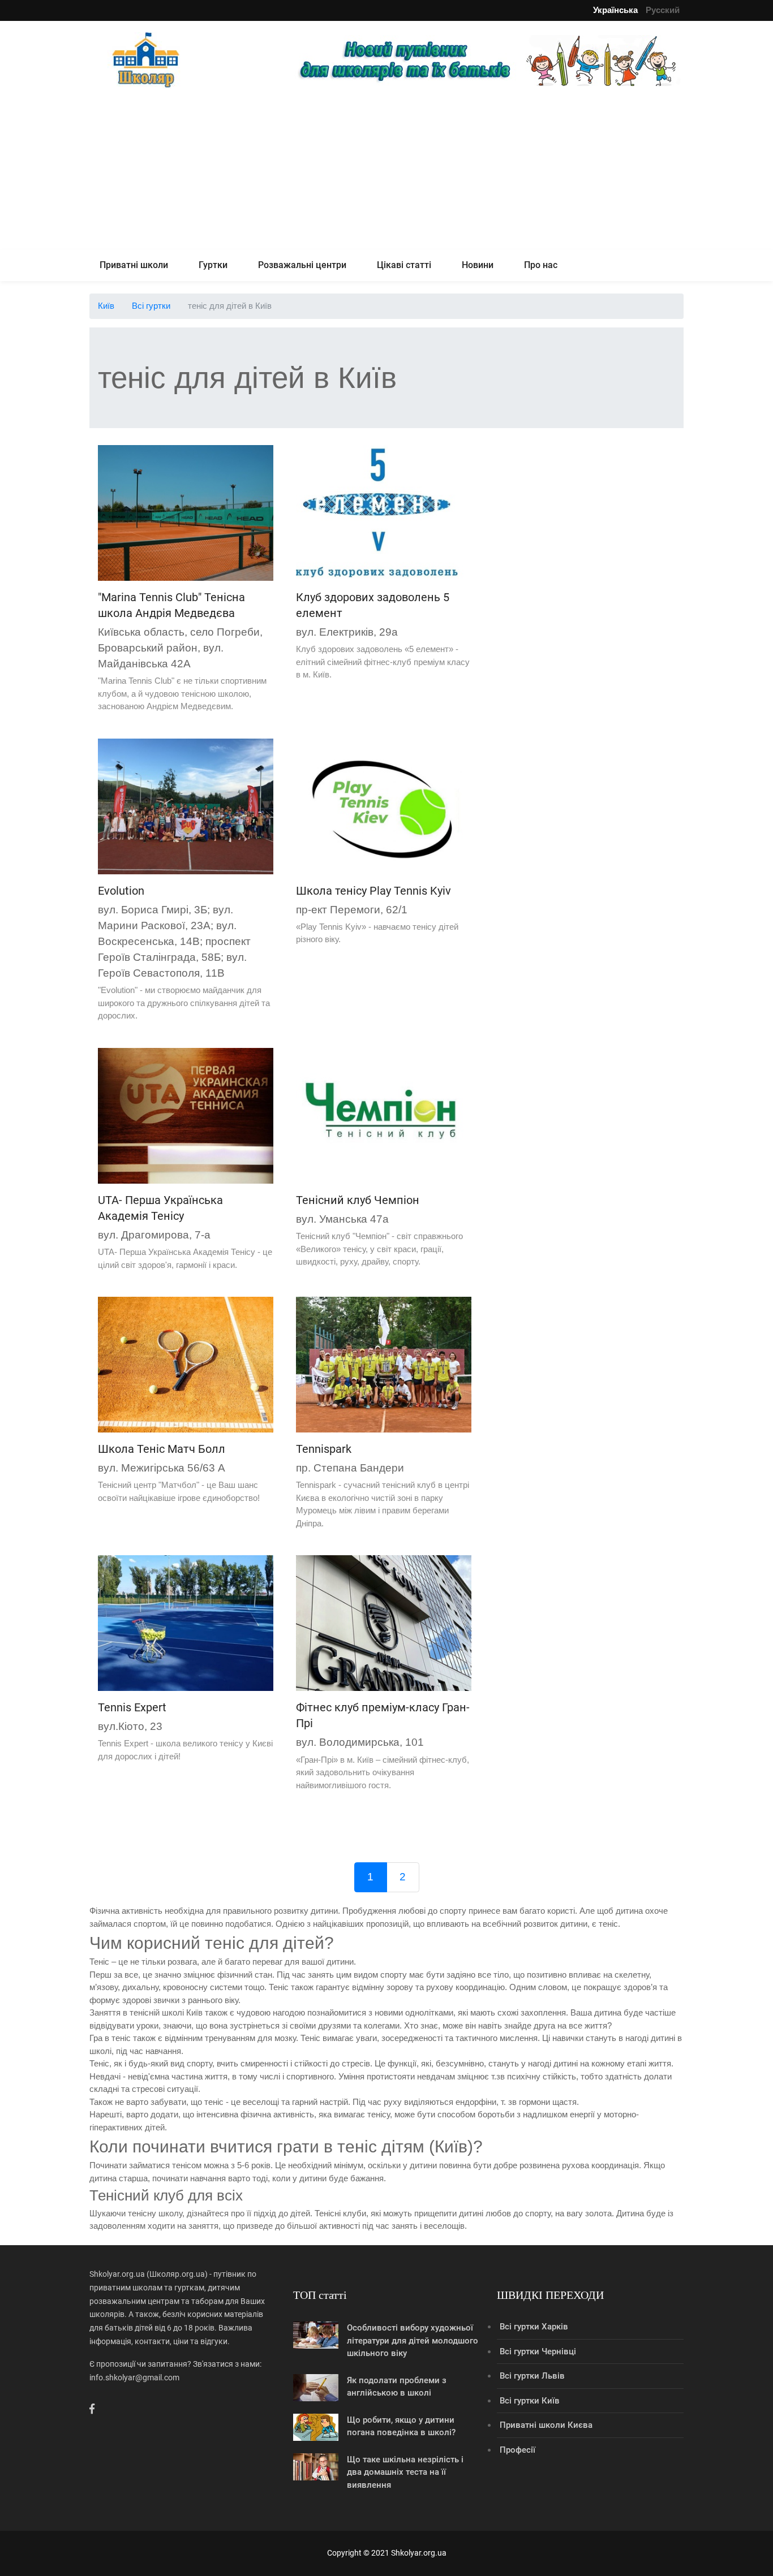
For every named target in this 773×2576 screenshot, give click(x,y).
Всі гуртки (151, 306)
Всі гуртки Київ (530, 2401)
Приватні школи (134, 265)
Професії (518, 2450)
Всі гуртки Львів (532, 2376)
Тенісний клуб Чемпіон (358, 1200)
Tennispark (324, 1449)
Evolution (121, 891)
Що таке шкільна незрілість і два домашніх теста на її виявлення (405, 2472)
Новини (478, 265)
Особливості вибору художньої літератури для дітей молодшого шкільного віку (413, 2340)
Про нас (541, 265)
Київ (106, 306)
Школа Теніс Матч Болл (162, 1449)
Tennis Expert (132, 1707)
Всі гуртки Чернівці (538, 2351)
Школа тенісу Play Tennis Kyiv (373, 891)
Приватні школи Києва (546, 2425)
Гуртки (213, 265)
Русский (663, 10)
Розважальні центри (302, 265)
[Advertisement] (386, 171)
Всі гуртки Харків (534, 2327)
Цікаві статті (404, 265)
